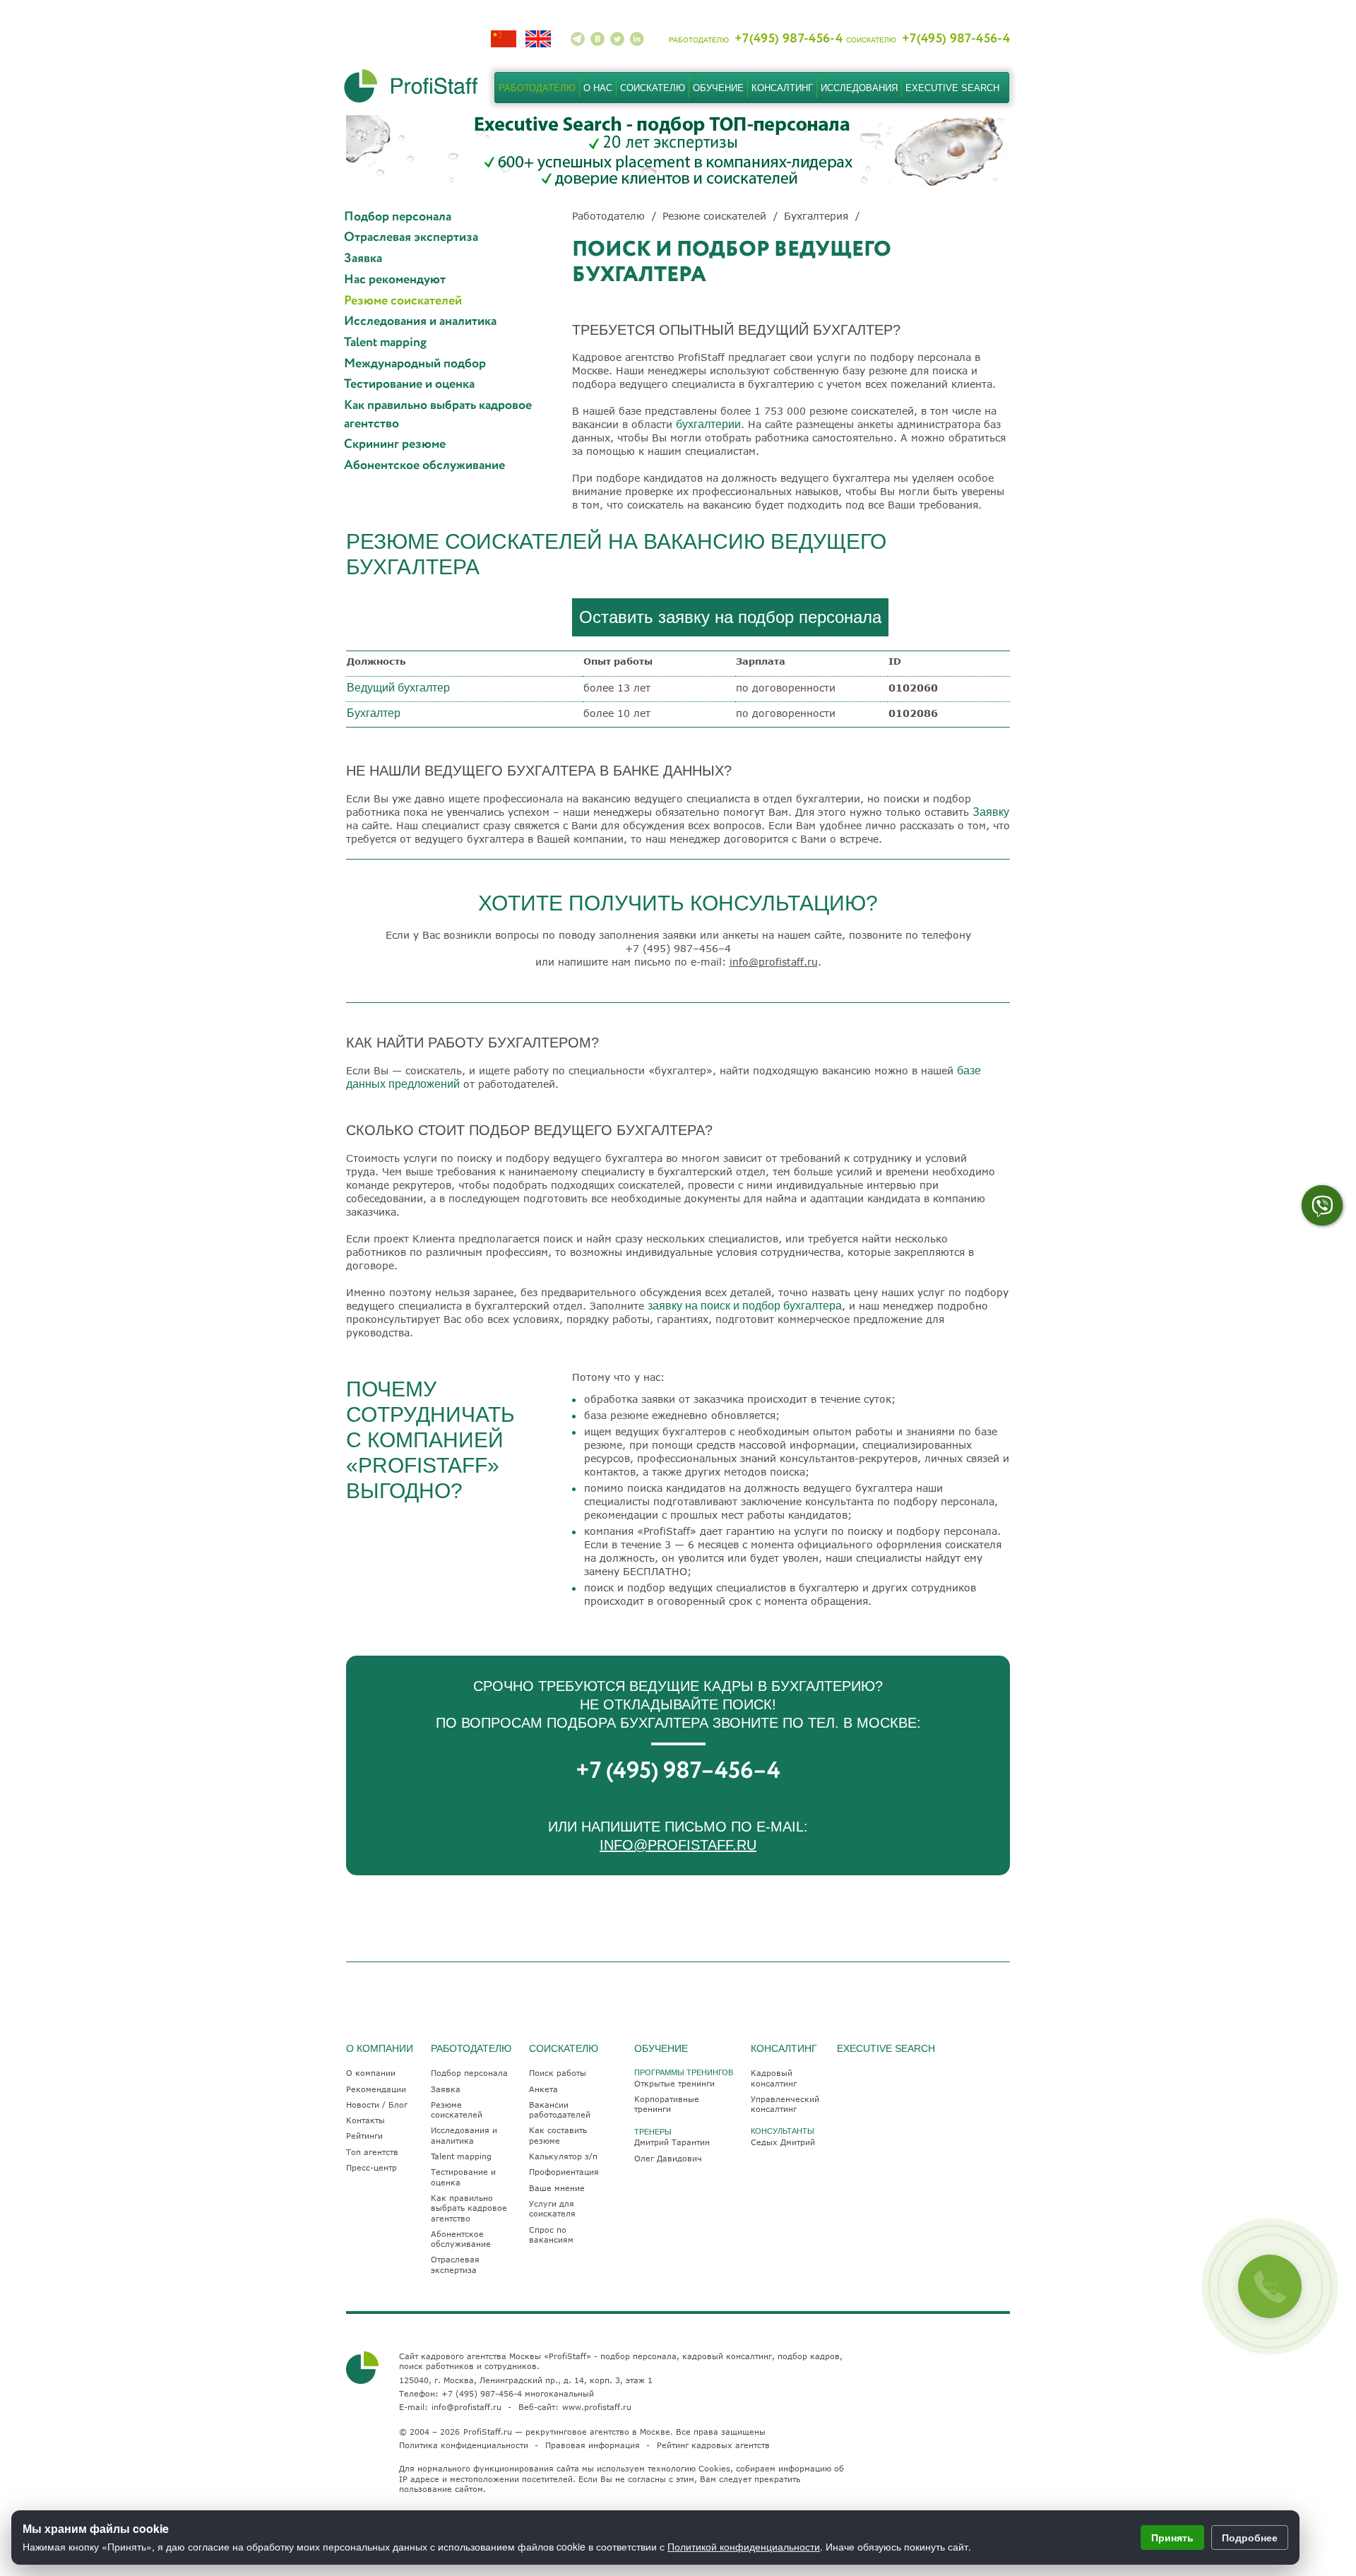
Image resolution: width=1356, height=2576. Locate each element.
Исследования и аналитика (420, 322)
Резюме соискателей (403, 301)
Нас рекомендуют (395, 280)
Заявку (991, 812)
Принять (1172, 2537)
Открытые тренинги (674, 2083)
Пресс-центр (371, 2167)
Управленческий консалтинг (785, 2104)
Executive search (952, 88)
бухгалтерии (708, 424)
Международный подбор (415, 364)
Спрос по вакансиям (551, 2234)
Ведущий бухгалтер (398, 688)
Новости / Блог (377, 2105)
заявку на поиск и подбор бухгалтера (745, 1306)
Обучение (718, 88)
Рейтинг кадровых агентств (713, 2445)
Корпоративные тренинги (667, 2104)
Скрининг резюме (395, 445)
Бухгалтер (374, 713)
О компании (371, 2073)
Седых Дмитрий (783, 2142)
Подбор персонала (398, 217)
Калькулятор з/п (563, 2156)
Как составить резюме (558, 2135)
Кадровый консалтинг (774, 2078)
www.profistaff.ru (597, 2407)
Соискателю (653, 88)
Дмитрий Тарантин (672, 2142)
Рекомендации (376, 2089)
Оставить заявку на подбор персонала (730, 617)
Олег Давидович (668, 2158)
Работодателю (537, 88)
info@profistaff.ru (774, 962)
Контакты (365, 2120)
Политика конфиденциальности (464, 2445)
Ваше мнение (557, 2188)
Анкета (543, 2089)
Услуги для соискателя (552, 2208)
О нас (598, 88)
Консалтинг (782, 88)
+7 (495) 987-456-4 (482, 2393)
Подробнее (1250, 2537)
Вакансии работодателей (560, 2109)
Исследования (859, 88)
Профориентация (564, 2172)
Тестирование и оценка (409, 385)
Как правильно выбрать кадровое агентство (438, 415)
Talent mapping (385, 343)
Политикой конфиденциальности (744, 2546)
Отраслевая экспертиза (411, 238)
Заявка (363, 259)
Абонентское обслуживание (424, 466)
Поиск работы (558, 2073)
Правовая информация (593, 2445)
